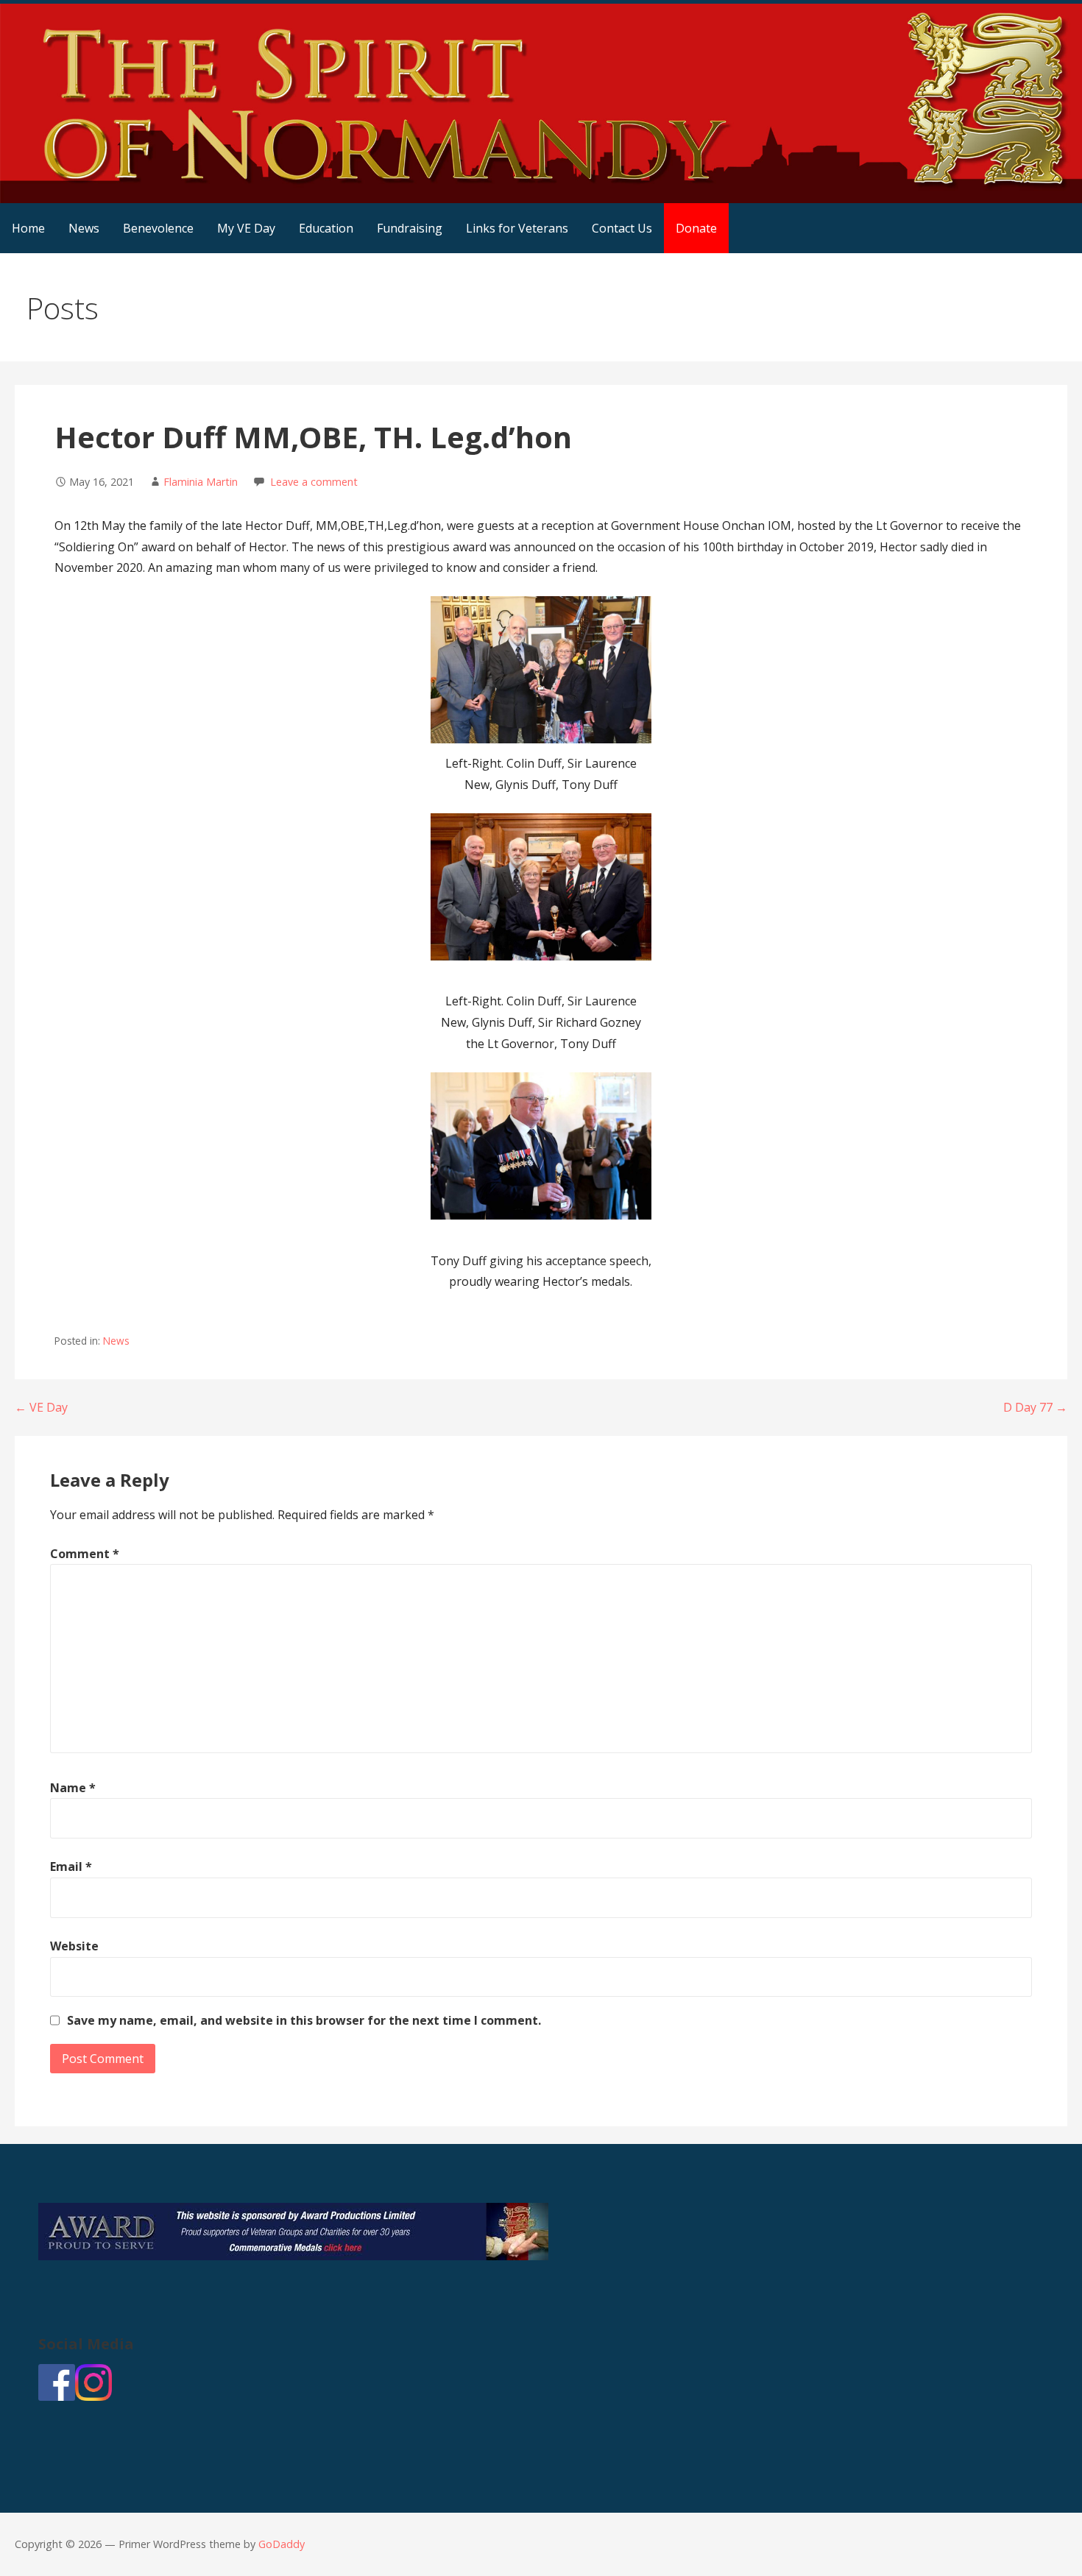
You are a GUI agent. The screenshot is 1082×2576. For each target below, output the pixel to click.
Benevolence (158, 228)
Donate (696, 228)
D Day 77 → (1035, 1407)
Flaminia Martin (201, 482)
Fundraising (410, 228)
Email (71, 1866)
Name (73, 1788)
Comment (85, 1554)
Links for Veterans (517, 228)
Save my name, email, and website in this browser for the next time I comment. (304, 2020)
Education (326, 228)
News (84, 228)
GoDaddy (282, 2544)
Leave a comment (314, 482)
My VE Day (246, 228)
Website (74, 1946)
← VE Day (41, 1407)
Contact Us (622, 228)
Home (28, 228)
